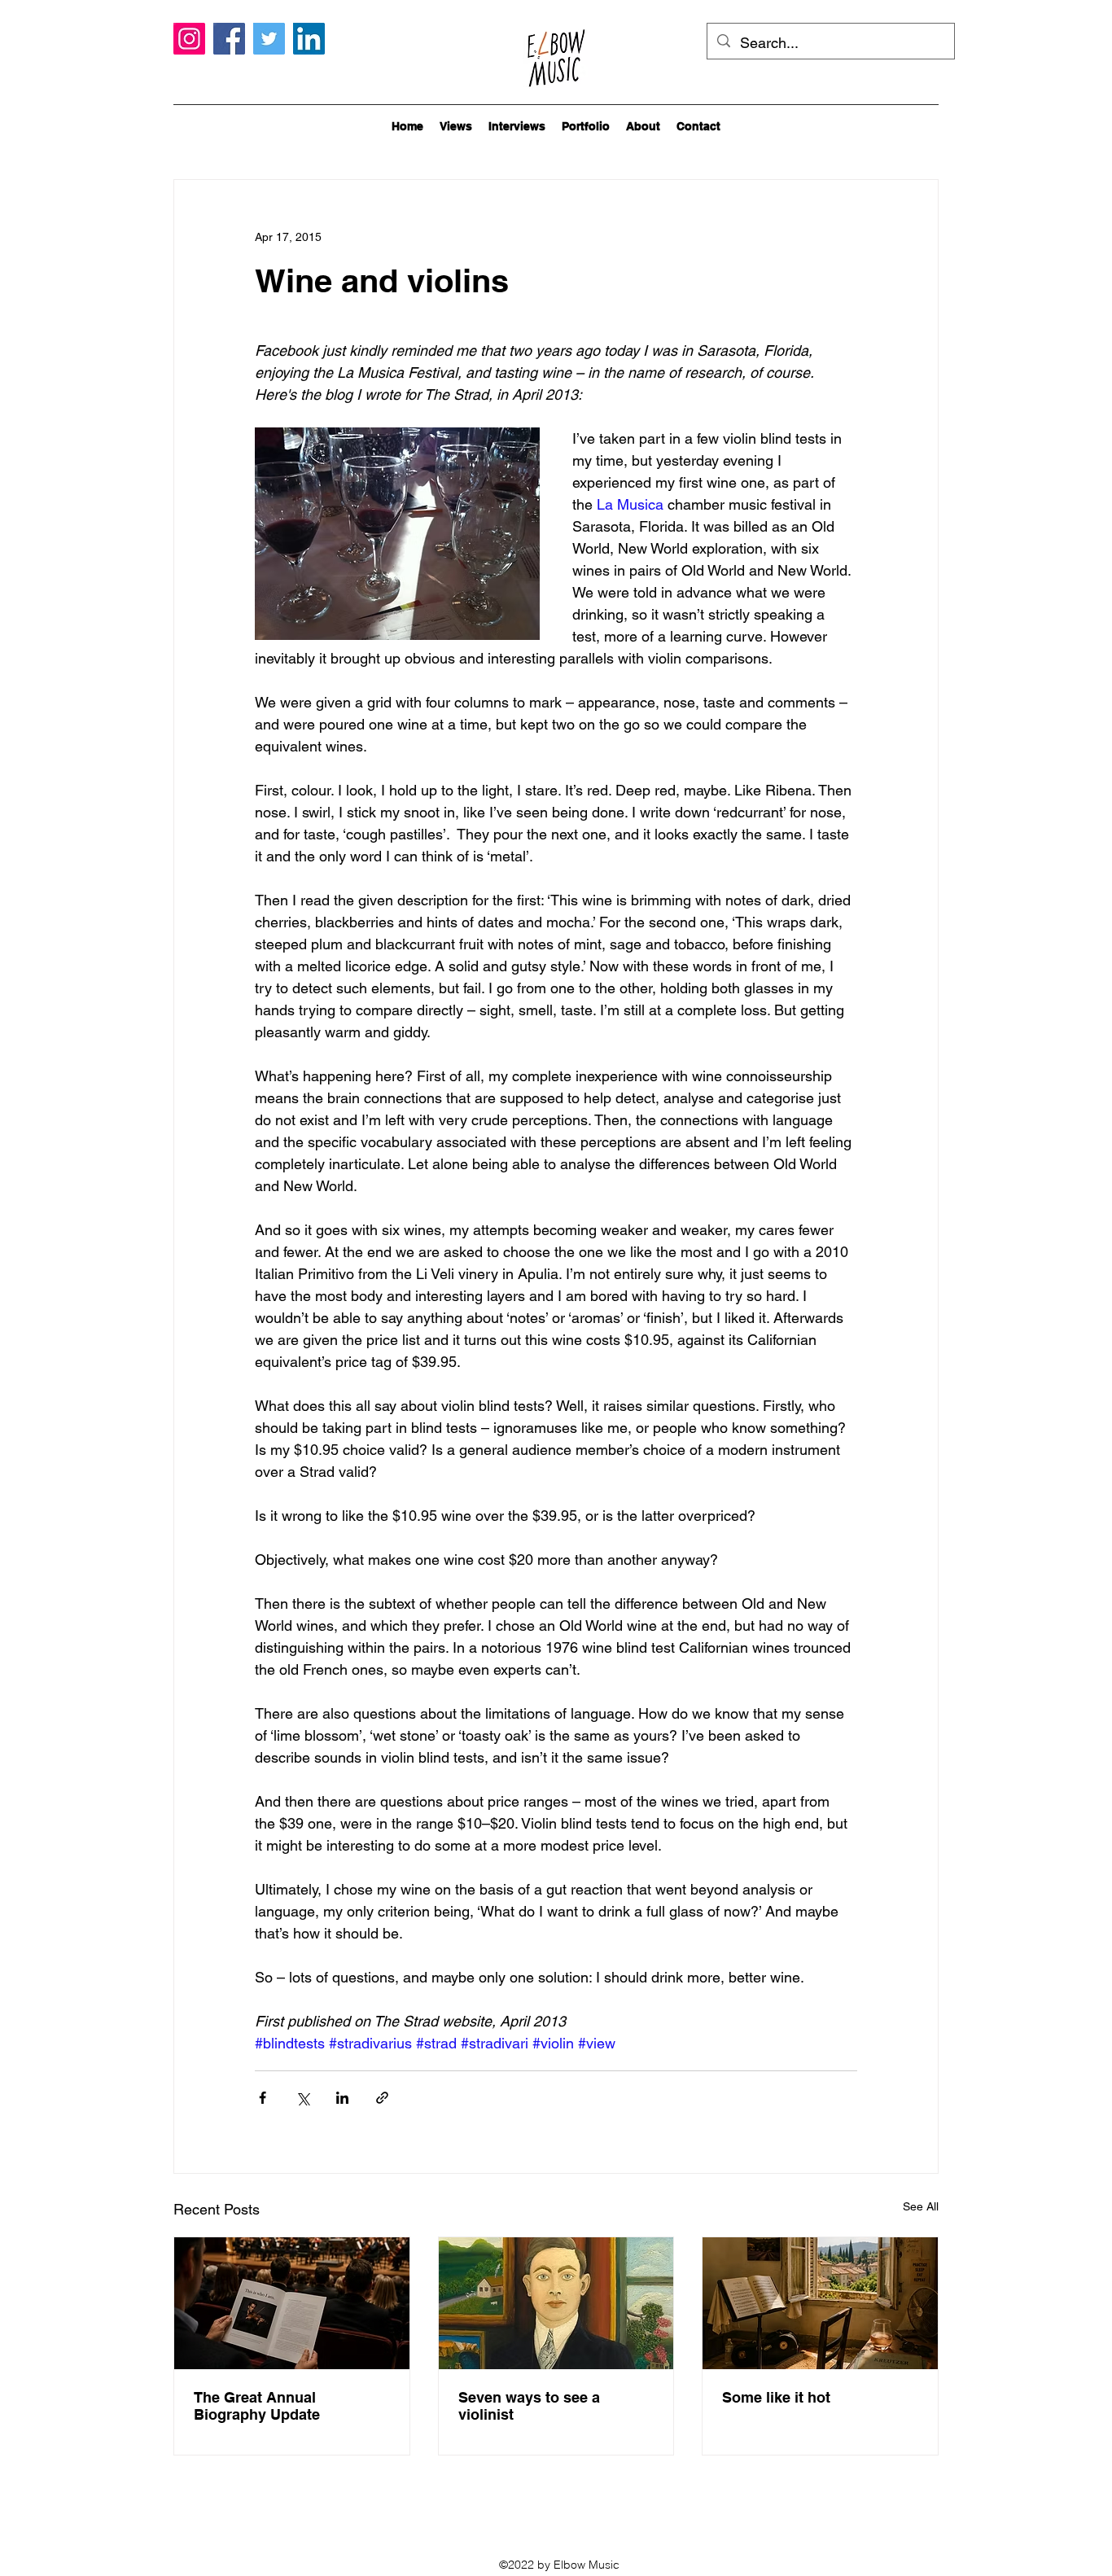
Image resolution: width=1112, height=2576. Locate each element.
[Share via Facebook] (263, 2098)
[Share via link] (382, 2098)
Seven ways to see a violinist (529, 2406)
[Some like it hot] (820, 2303)
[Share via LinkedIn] (342, 2098)
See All (921, 2206)
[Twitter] (269, 39)
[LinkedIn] (309, 39)
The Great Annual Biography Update (257, 2406)
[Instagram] (189, 39)
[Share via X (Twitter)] (302, 2098)
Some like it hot (776, 2397)
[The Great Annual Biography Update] (292, 2303)
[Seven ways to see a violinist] (556, 2303)
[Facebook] (229, 39)
